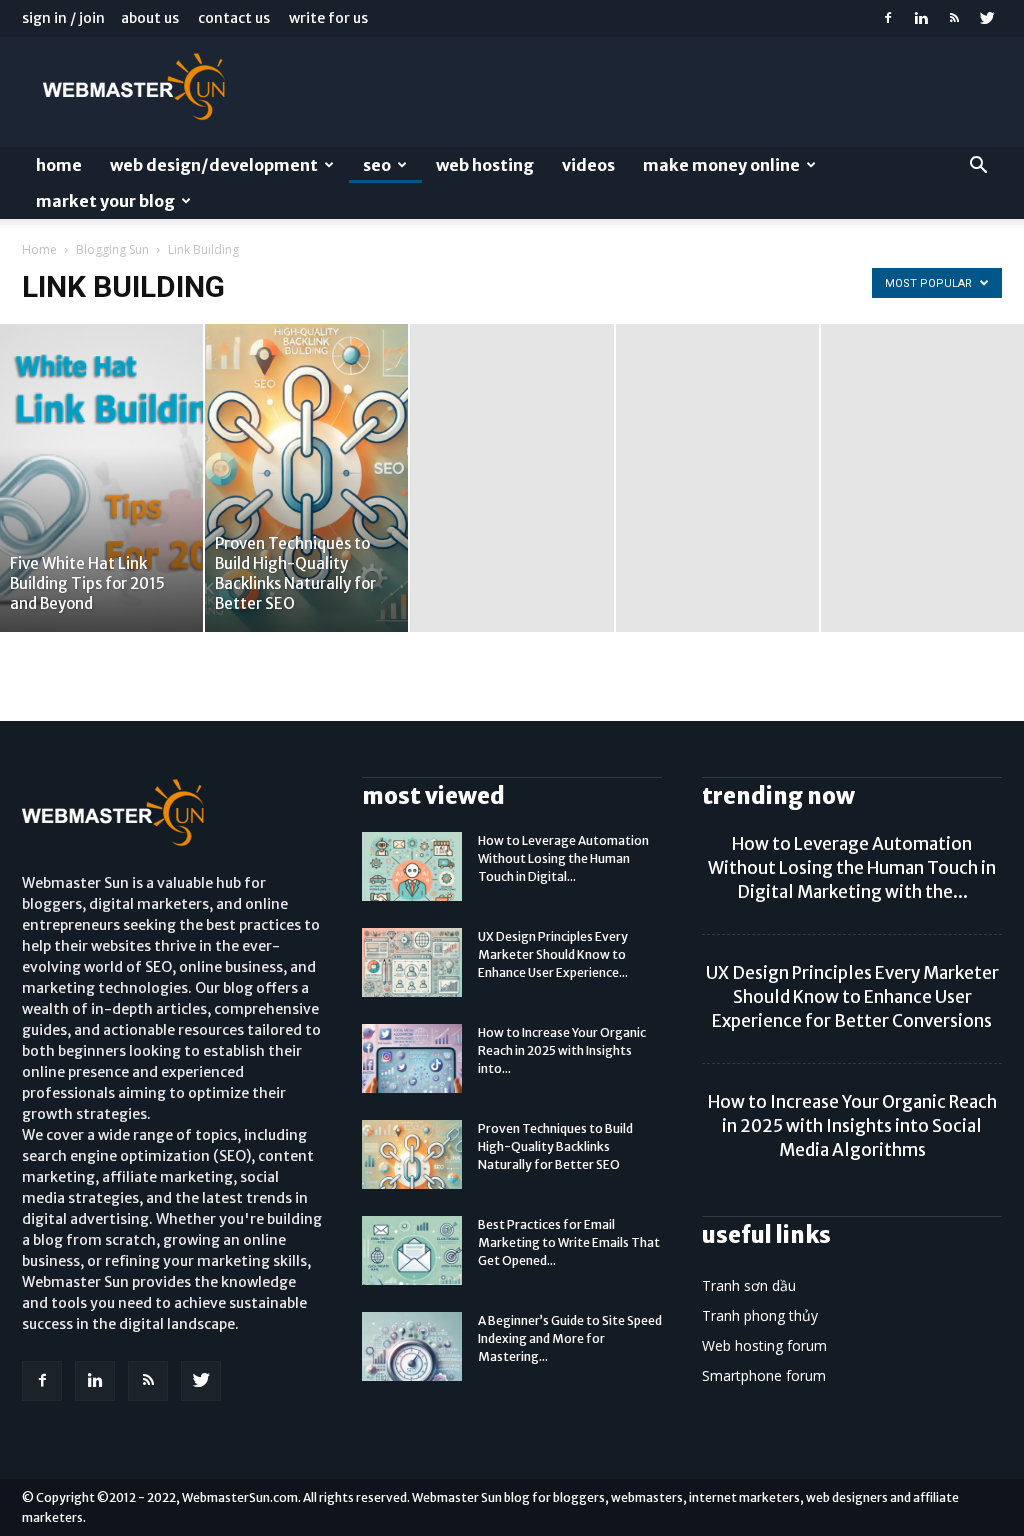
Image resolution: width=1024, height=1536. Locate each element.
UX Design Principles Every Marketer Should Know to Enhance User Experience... (553, 954)
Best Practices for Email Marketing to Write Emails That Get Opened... (569, 1242)
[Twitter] (987, 18)
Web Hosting (485, 165)
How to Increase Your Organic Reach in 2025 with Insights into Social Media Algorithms (852, 1126)
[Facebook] (888, 18)
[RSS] (954, 18)
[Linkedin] (921, 18)
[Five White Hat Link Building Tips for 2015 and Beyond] (101, 478)
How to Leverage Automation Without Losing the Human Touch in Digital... (563, 858)
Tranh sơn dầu (749, 1285)
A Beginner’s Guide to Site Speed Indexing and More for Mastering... (570, 1338)
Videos (588, 165)
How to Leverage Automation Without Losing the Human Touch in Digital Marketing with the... (852, 868)
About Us (150, 18)
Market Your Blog (105, 201)
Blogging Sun (112, 249)
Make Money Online (721, 165)
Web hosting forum (764, 1345)
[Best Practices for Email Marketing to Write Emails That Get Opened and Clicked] (412, 1250)
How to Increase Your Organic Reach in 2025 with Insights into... (562, 1050)
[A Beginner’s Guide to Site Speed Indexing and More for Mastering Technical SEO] (412, 1346)
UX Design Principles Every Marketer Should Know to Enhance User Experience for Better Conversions (852, 997)
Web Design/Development (214, 165)
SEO (377, 165)
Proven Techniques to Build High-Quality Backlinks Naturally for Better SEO (555, 1146)
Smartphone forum (764, 1375)
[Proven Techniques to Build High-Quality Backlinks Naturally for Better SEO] (306, 478)
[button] (978, 167)
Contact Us (234, 18)
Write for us (328, 18)
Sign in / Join (63, 18)
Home (59, 165)
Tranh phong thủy (760, 1315)
